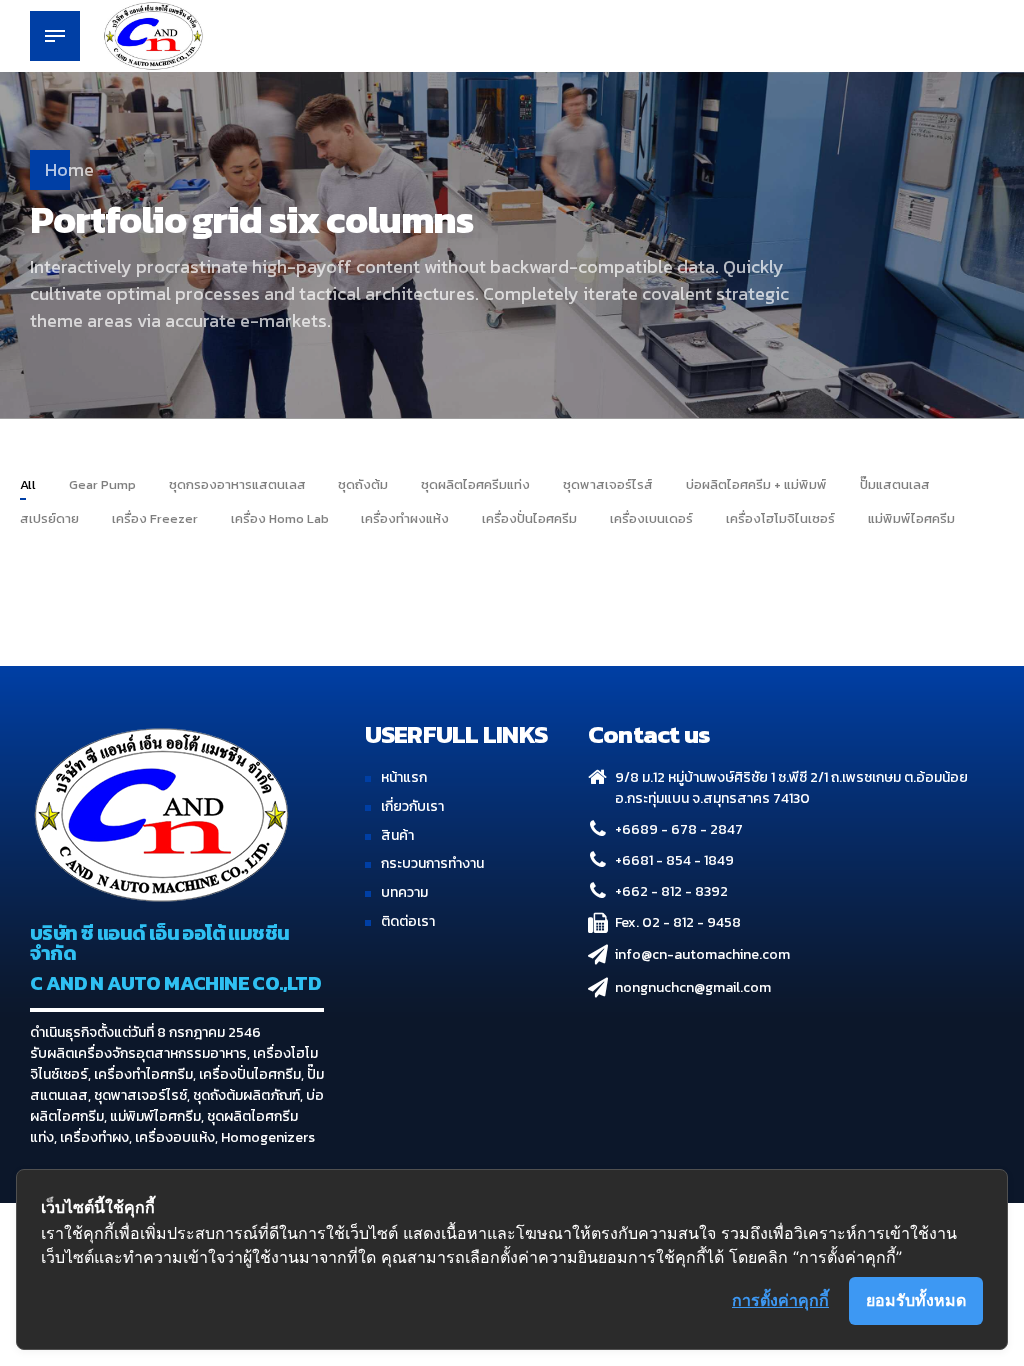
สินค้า (397, 835)
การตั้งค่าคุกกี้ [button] (780, 1300)
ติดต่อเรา (408, 921)
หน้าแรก (404, 777)
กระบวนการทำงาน (432, 863)
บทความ (404, 892)
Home (69, 169)
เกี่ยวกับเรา (412, 806)
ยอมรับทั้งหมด (916, 1300)
